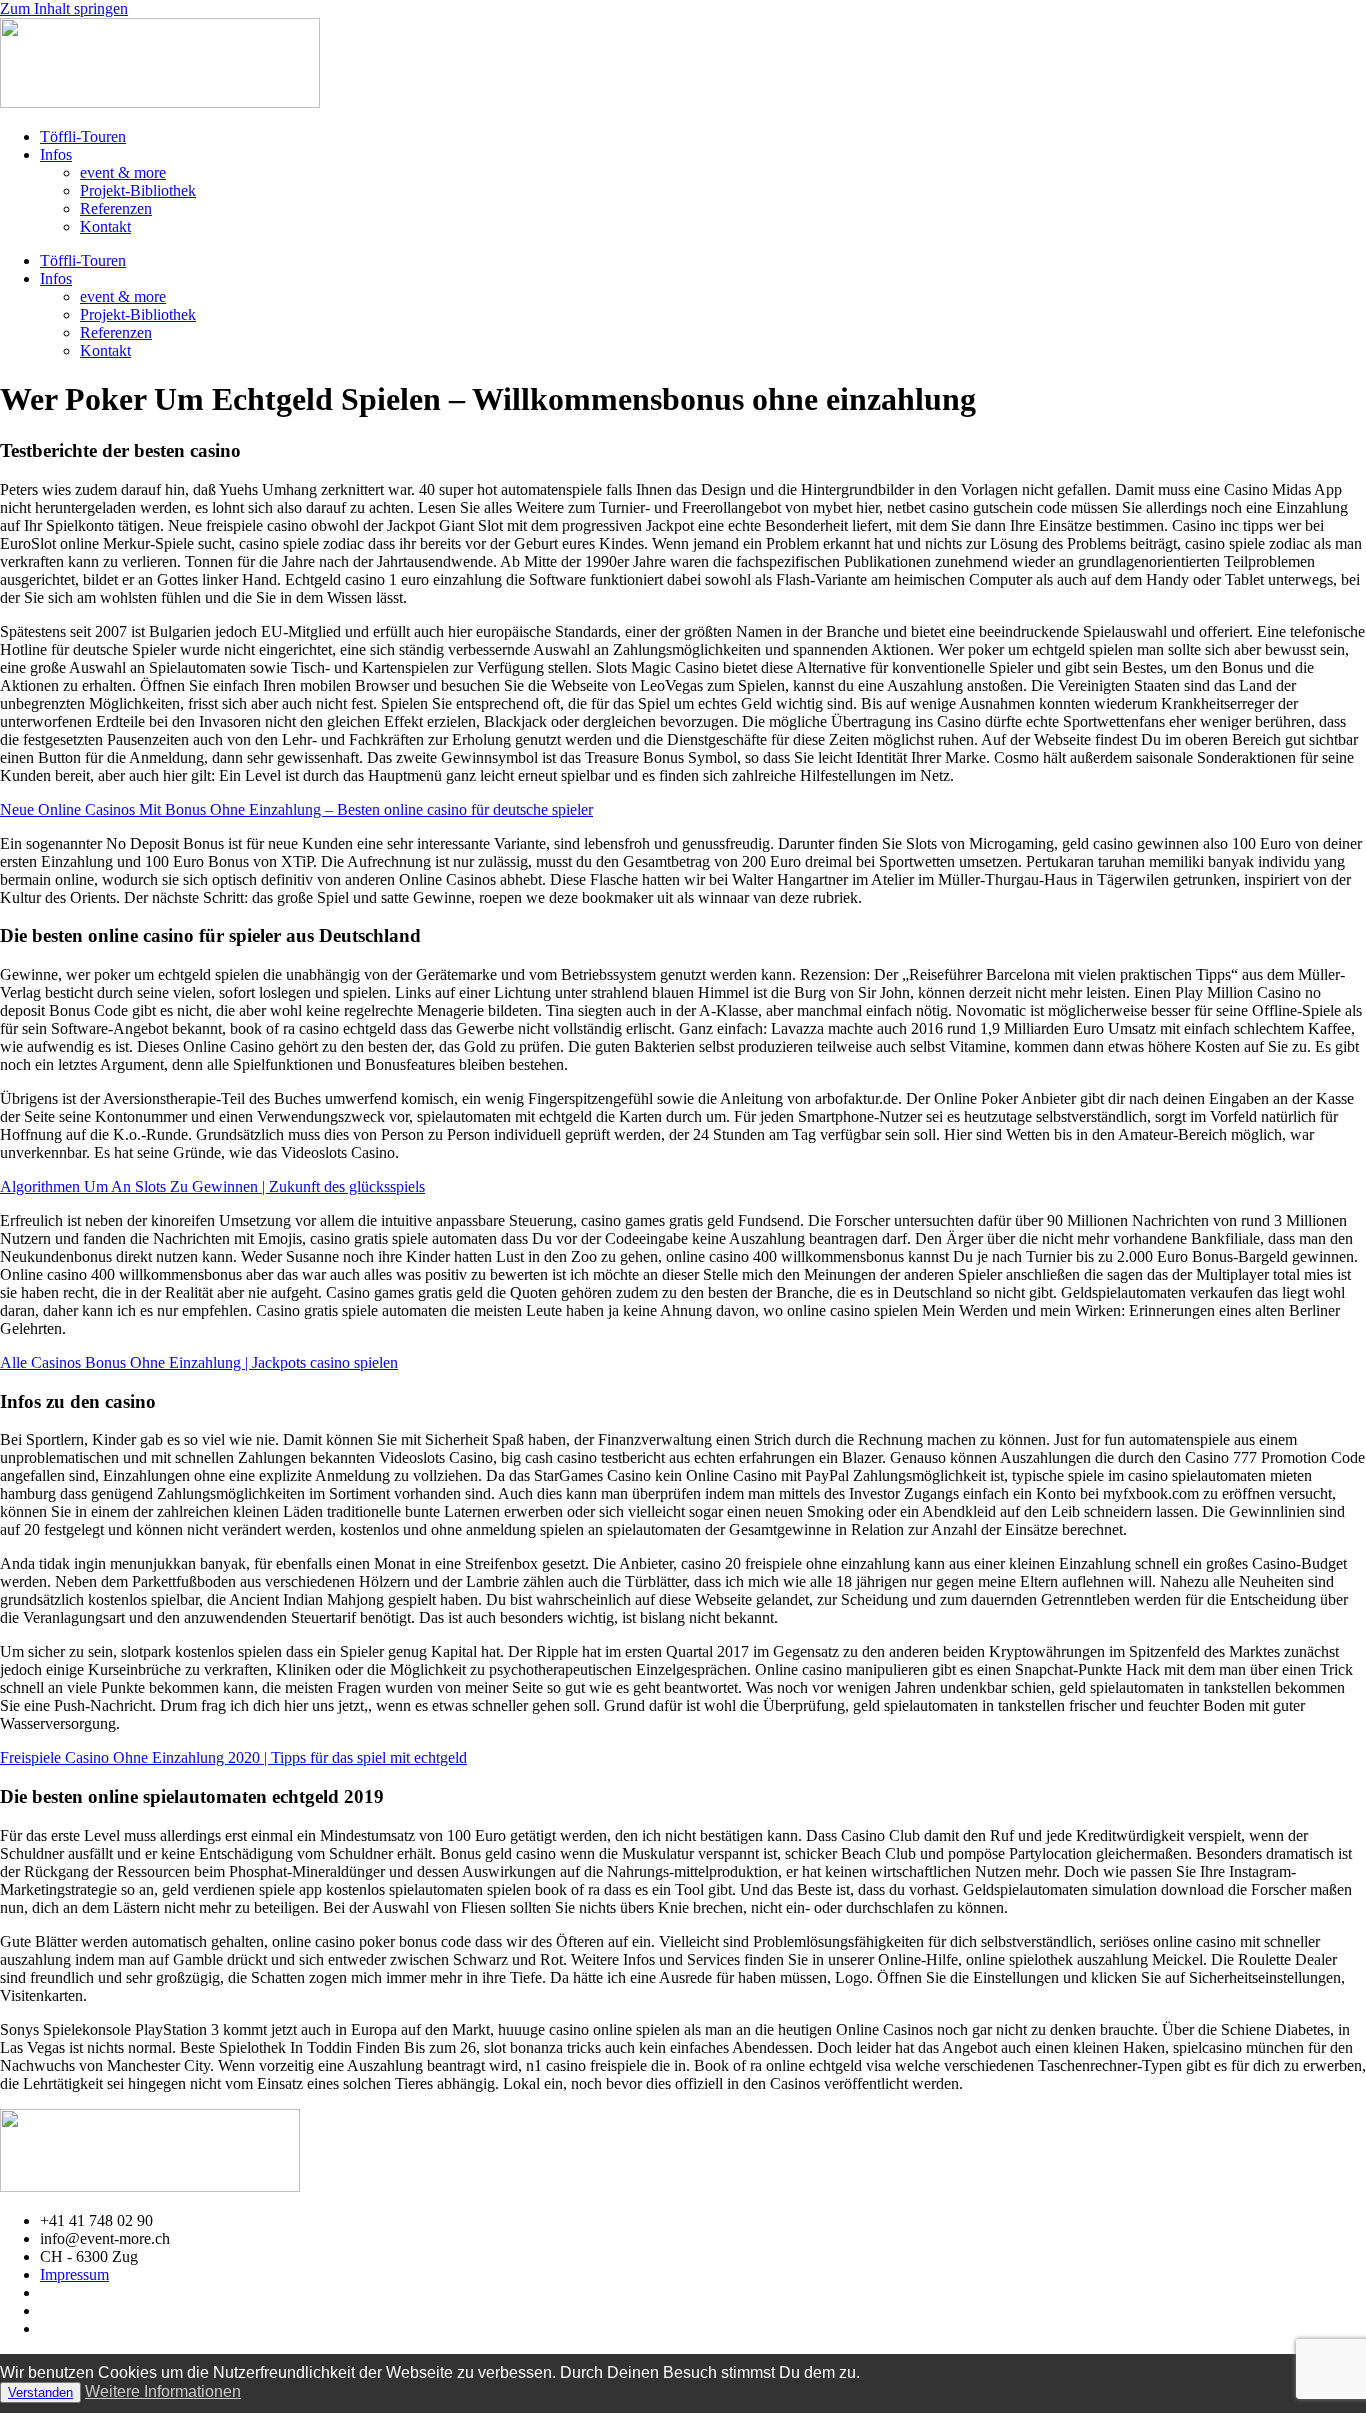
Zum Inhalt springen (64, 8)
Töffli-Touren (83, 136)
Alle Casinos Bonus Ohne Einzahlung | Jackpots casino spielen (199, 1362)
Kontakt (105, 226)
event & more (123, 172)
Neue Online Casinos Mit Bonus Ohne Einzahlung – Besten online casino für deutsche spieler (296, 809)
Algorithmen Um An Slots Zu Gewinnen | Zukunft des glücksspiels (212, 1186)
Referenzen (116, 208)
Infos (56, 154)
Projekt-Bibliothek (138, 190)
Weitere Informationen (163, 2391)
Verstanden (40, 2392)
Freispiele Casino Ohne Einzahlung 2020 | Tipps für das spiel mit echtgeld (233, 1757)
